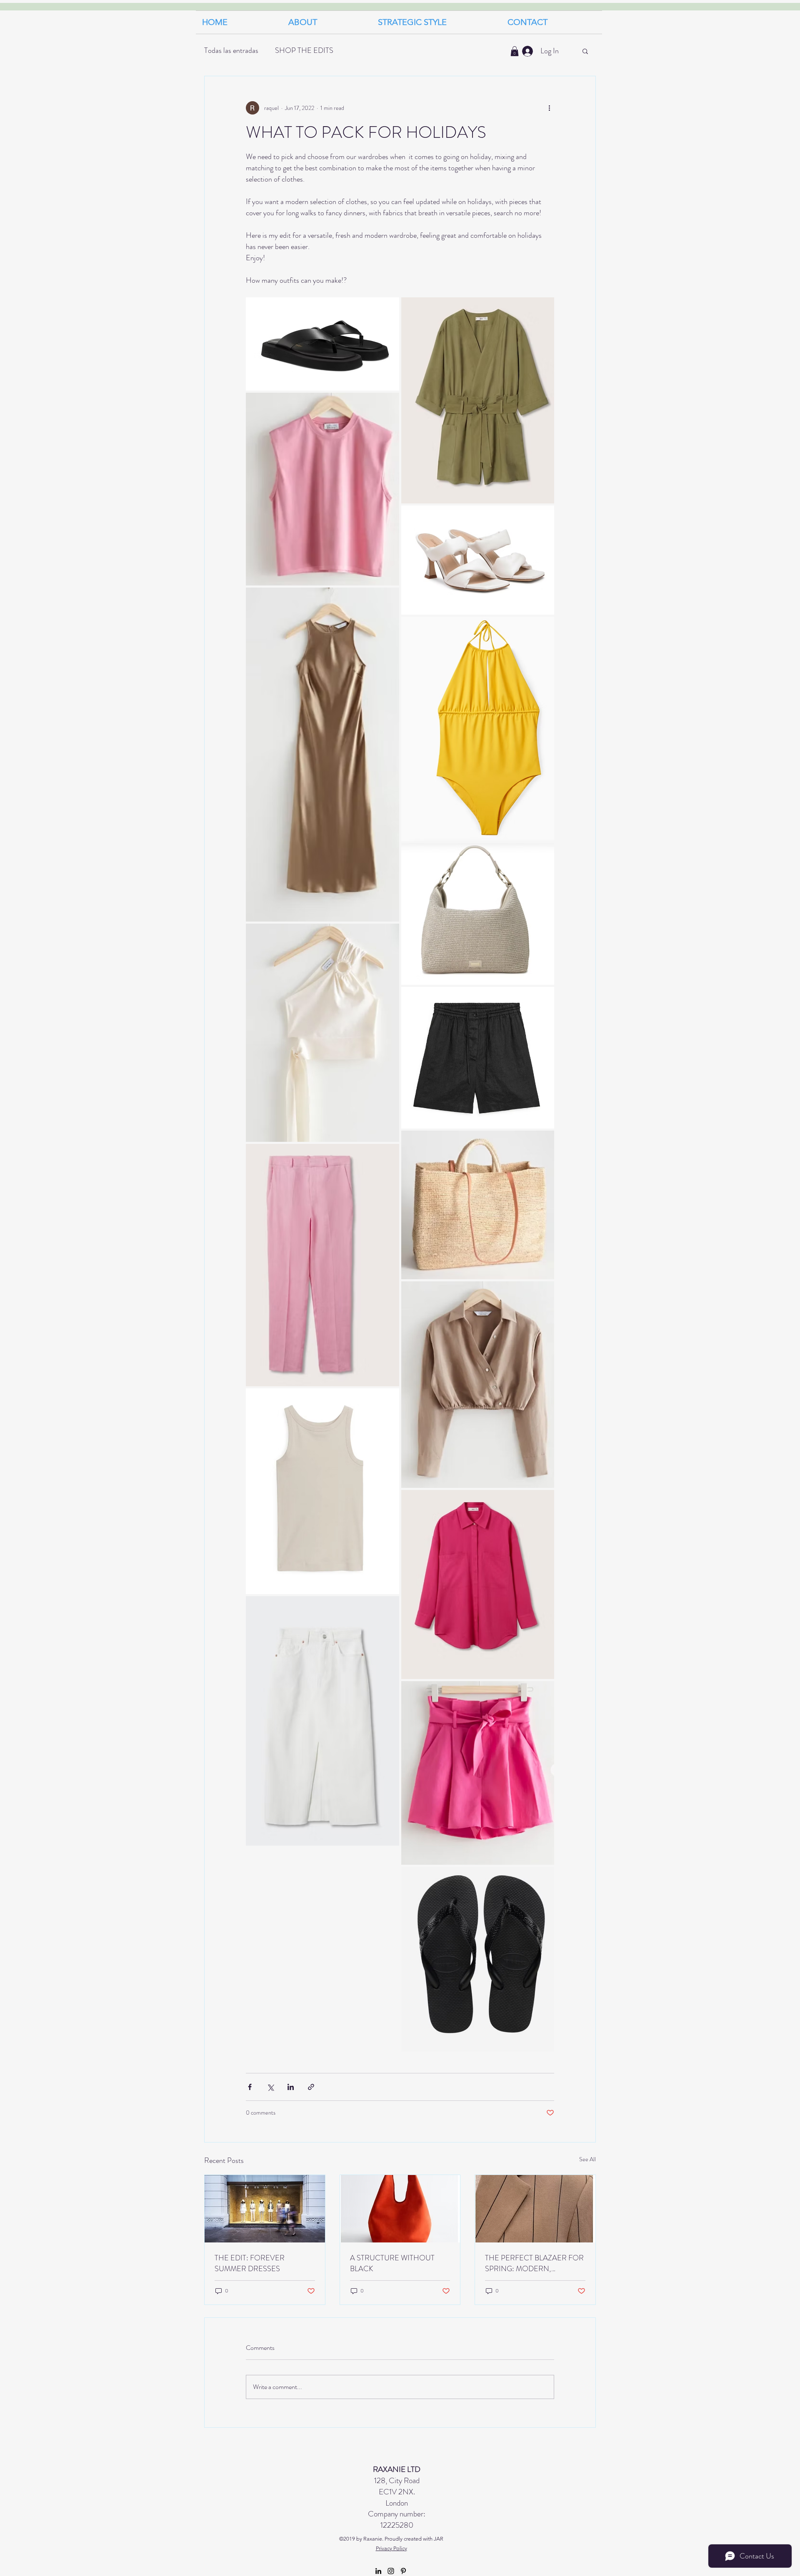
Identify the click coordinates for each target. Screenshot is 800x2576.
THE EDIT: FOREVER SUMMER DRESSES (250, 2263)
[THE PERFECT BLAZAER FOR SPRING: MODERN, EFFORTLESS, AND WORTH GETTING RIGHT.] (535, 2209)
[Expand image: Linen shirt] (543, 1501)
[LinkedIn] (378, 2571)
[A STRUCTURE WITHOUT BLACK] (400, 2209)
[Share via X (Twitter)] (270, 2087)
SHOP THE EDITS (304, 50)
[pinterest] (403, 2571)
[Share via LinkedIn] (291, 2087)
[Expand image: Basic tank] (388, 1399)
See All (587, 2159)
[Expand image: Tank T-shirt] (388, 404)
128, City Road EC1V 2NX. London (397, 2486)
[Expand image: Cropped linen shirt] (543, 1292)
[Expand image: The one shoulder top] (388, 934)
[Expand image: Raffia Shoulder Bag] (543, 854)
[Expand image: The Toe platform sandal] (388, 308)
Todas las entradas (231, 50)
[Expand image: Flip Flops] (543, 1878)
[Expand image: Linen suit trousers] (388, 1155)
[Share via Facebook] (250, 2087)
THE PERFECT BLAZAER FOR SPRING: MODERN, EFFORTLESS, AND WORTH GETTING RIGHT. (534, 2263)
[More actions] (549, 108)
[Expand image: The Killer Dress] (388, 598)
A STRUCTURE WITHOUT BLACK (392, 2263)
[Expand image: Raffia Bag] (543, 1141)
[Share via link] (311, 2087)
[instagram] (391, 2571)
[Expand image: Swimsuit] (543, 628)
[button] (436, 22)
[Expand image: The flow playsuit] (543, 308)
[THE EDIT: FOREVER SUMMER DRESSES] (265, 2209)
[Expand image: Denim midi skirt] (388, 1607)
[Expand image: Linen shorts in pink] (543, 1692)
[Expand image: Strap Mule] (543, 516)
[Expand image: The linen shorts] (543, 998)
